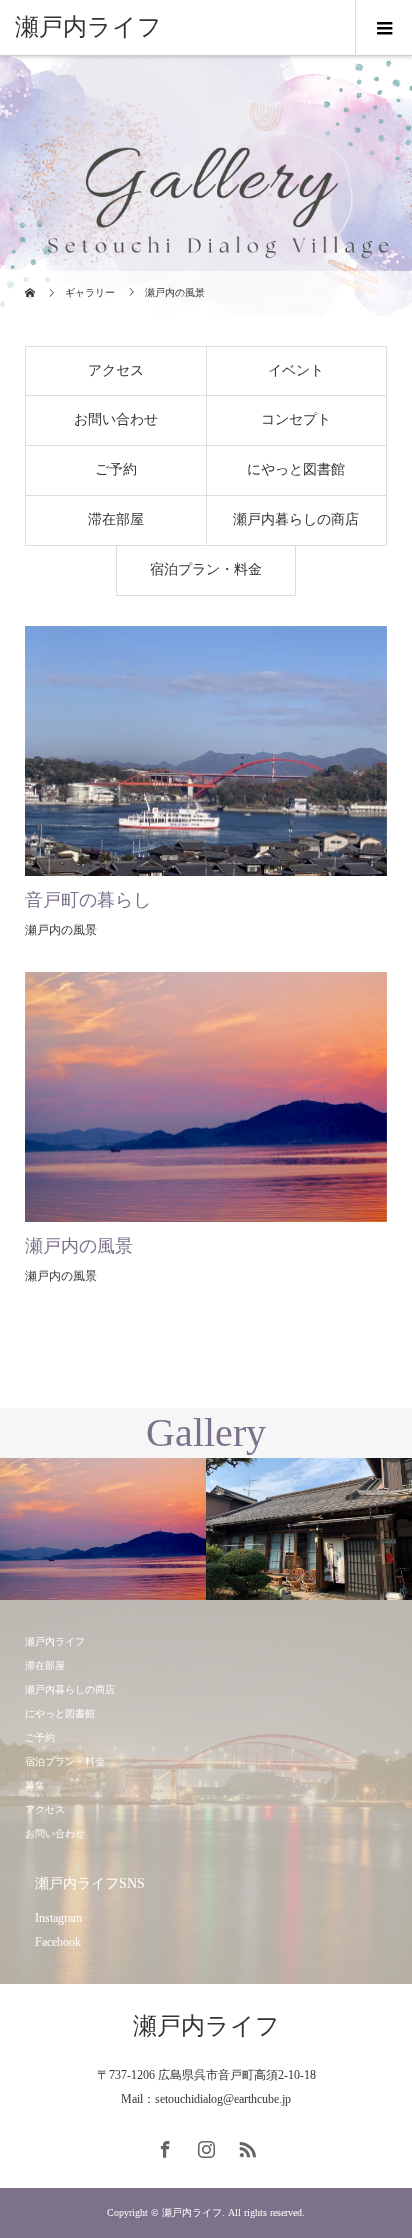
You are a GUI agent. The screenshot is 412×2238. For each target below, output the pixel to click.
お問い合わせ (116, 419)
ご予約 (116, 469)
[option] (103, 1529)
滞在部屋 (116, 519)
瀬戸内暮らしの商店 (296, 519)
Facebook (58, 1942)
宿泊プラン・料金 (206, 569)
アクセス (116, 370)
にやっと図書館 (296, 469)
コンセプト (296, 419)
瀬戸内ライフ (88, 27)
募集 (35, 1785)
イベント (296, 370)
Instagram (58, 1918)
